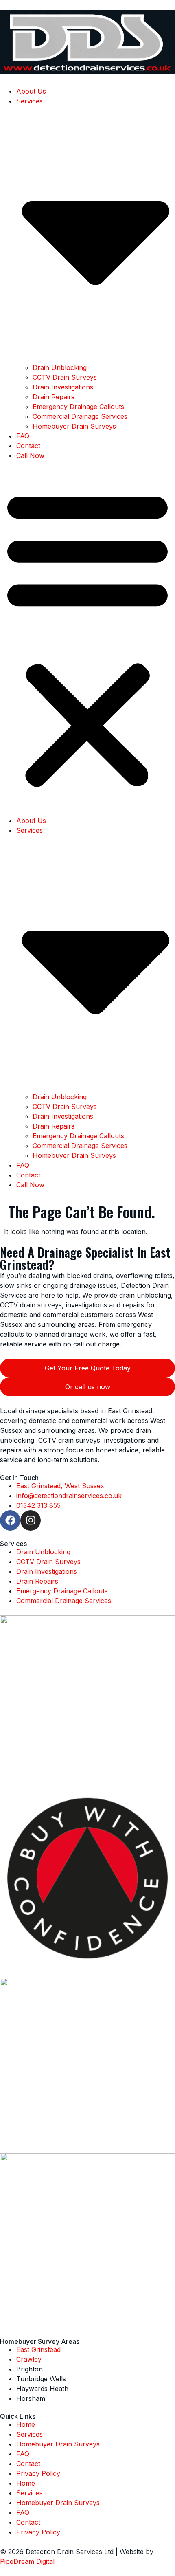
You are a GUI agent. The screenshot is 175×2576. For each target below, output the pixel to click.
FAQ (23, 436)
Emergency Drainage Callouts (78, 407)
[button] (87, 638)
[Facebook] (10, 1520)
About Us (31, 91)
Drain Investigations (63, 387)
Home (26, 2424)
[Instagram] (31, 1520)
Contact (28, 446)
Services (30, 2434)
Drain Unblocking (60, 367)
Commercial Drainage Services (80, 416)
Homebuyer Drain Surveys (74, 426)
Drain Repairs (54, 397)
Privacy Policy (38, 2473)
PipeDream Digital (27, 2561)
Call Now (30, 455)
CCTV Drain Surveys (65, 377)
